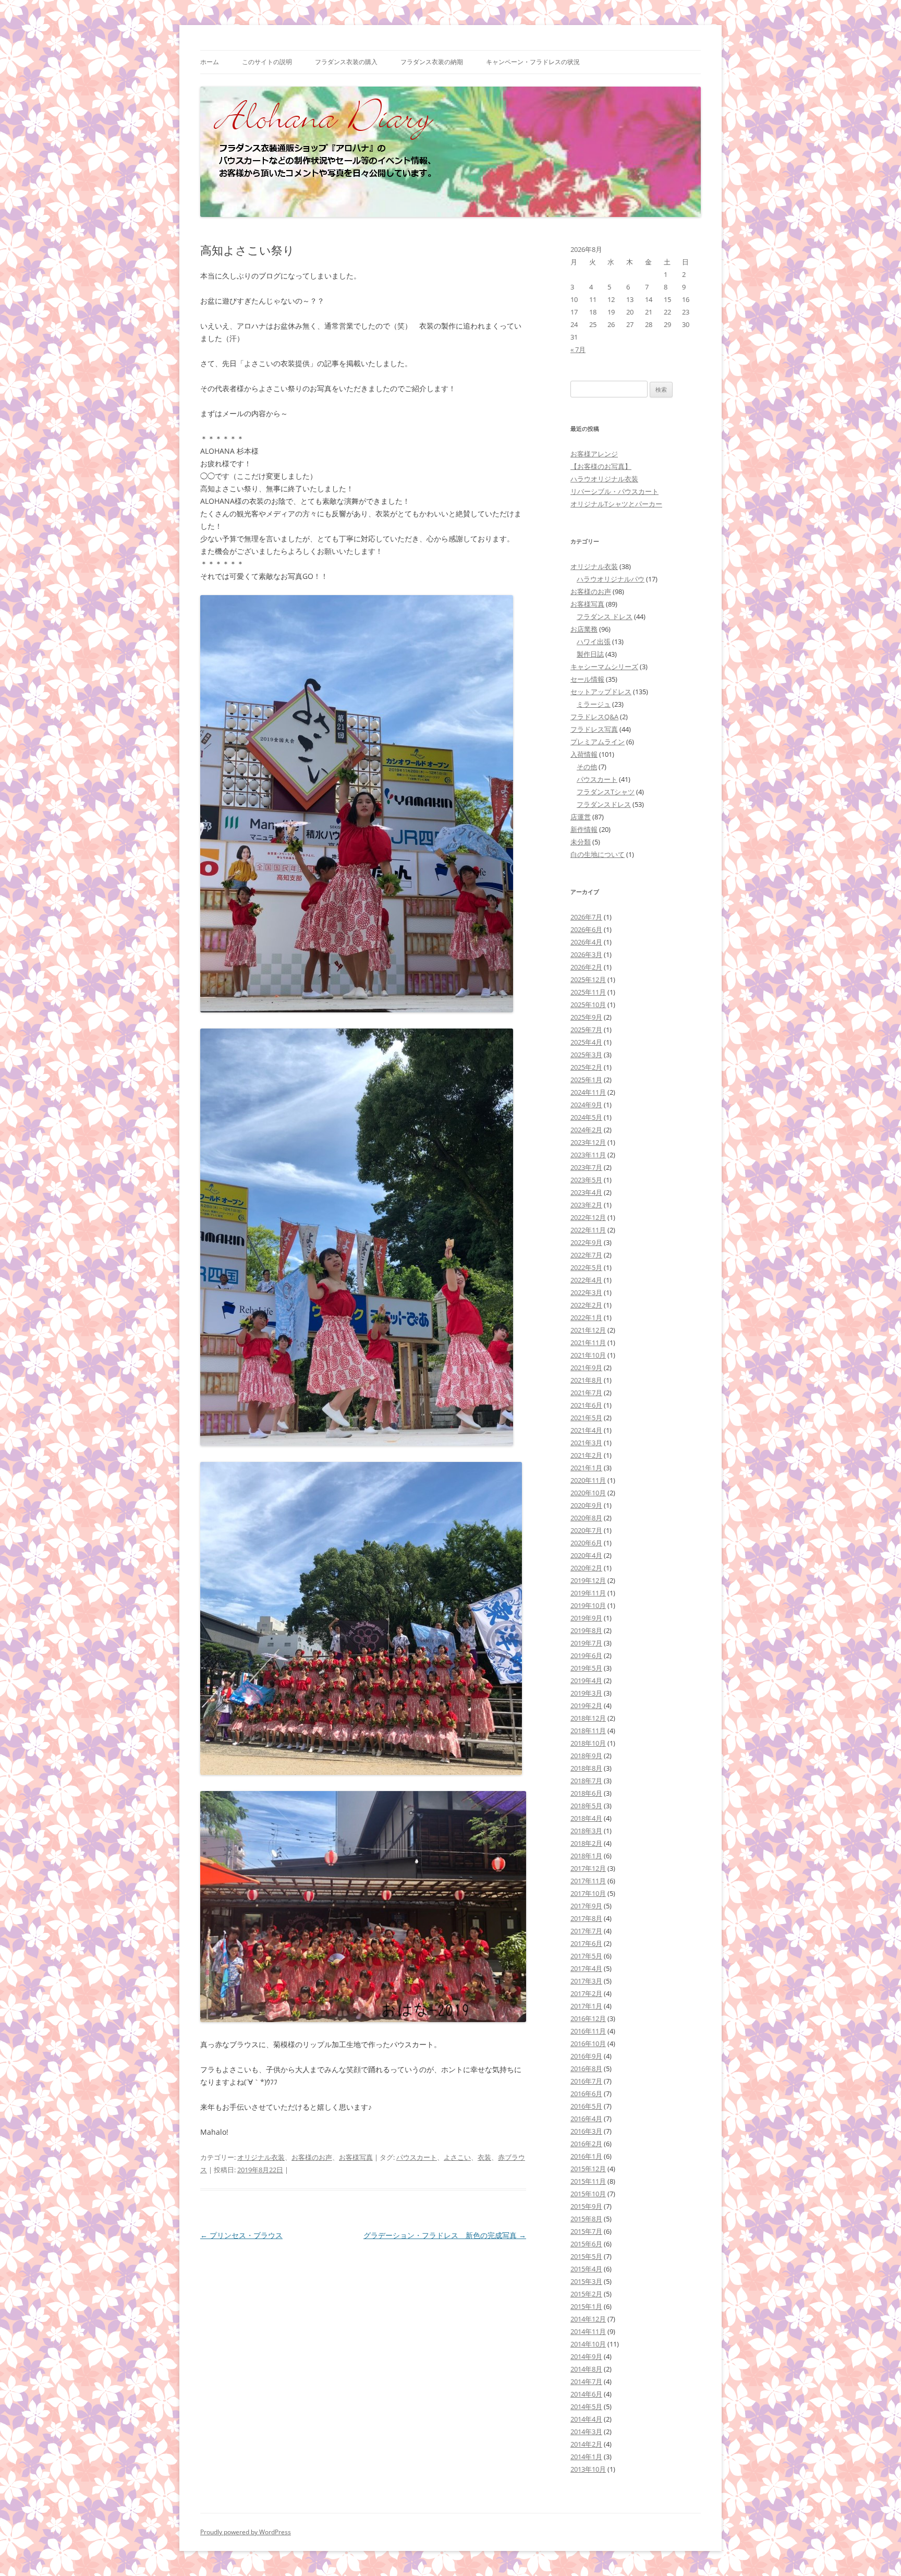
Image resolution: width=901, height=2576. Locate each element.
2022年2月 (586, 1305)
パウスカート (417, 2157)
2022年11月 (588, 1230)
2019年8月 (586, 1630)
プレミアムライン (598, 742)
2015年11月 (588, 2181)
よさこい (457, 2157)
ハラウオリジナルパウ (611, 579)
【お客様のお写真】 (601, 466)
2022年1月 (586, 1317)
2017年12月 (588, 1868)
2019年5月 (586, 1668)
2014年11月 (588, 2331)
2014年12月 (588, 2319)
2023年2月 (586, 1205)
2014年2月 (586, 2444)
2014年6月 (586, 2394)
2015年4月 (586, 2269)
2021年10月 (588, 1355)
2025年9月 (586, 1017)
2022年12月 (588, 1217)
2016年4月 (586, 2119)
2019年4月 (586, 1680)
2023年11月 (588, 1155)
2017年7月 (586, 1931)
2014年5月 (586, 2406)
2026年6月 (586, 929)
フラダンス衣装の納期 (432, 62)
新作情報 (584, 829)
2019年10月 (588, 1605)
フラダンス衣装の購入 (346, 62)
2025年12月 (588, 979)
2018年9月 (586, 1756)
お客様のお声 (312, 2157)
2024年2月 (586, 1130)
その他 (587, 767)
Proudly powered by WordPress (246, 2532)
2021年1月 (586, 1468)
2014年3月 (586, 2432)
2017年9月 (586, 1906)
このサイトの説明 (267, 62)
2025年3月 (586, 1055)
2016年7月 (586, 2081)
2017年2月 (586, 1993)
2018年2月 (586, 1843)
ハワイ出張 (594, 642)
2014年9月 (586, 2356)
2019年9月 (586, 1618)
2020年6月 (586, 1543)
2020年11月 (588, 1480)
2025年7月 (586, 1030)
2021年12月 (588, 1330)
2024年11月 (588, 1092)
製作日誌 (590, 654)
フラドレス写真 (594, 729)
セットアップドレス (601, 692)
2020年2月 (586, 1568)
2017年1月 (586, 2006)
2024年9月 (586, 1105)
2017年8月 (586, 1918)
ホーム (210, 62)
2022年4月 (586, 1280)
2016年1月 (586, 2156)
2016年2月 (586, 2144)
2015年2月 (586, 2294)
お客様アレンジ (594, 454)
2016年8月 (586, 2069)
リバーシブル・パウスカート (614, 491)
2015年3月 (586, 2281)
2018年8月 (586, 1768)
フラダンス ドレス (605, 616)
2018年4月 (586, 1818)
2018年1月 (586, 1856)
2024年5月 (586, 1117)
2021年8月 (586, 1380)
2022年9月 (586, 1242)
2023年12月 (588, 1142)
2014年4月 (586, 2419)
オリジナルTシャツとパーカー (616, 504)
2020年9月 (586, 1505)
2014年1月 (586, 2457)
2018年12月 (588, 1718)
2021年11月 (588, 1343)
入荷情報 (584, 754)
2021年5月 (586, 1418)
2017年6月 (586, 1943)
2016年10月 (588, 2043)
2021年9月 (586, 1368)
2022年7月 (586, 1255)
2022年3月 (586, 1292)
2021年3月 (586, 1443)
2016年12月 (588, 2018)
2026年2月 (586, 967)
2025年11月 (588, 992)
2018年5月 (586, 1806)
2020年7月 (586, 1530)
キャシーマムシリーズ (604, 667)
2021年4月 (586, 1430)
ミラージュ (594, 704)
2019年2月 (586, 1706)
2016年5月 (586, 2106)
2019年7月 (586, 1643)
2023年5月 (586, 1180)
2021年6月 (586, 1405)
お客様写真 (356, 2157)
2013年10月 (588, 2469)
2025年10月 (588, 1005)
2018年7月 (586, 1781)
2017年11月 (588, 1881)
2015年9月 (586, 2206)
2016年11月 (588, 2031)
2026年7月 (586, 917)
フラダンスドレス (604, 804)
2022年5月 (586, 1267)
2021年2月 (586, 1455)
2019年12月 (588, 1580)
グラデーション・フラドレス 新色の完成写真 (445, 2235)
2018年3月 (586, 1831)
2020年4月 (586, 1555)
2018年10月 (588, 1743)
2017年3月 (586, 1981)
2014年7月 (586, 2381)
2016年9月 (586, 2056)
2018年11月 (588, 1731)
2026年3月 (586, 954)
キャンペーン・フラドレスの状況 (533, 62)
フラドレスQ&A (594, 717)
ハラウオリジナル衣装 (604, 479)
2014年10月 (588, 2344)
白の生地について (598, 854)
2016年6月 (586, 2094)
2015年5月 (586, 2256)
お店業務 (584, 629)
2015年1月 (586, 2306)
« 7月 (578, 349)
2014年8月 (586, 2369)
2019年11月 (588, 1593)
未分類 (581, 842)
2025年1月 (586, 1080)
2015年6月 (586, 2244)
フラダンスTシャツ (606, 792)
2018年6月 (586, 1793)
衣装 (484, 2157)
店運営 (581, 817)
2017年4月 (586, 1968)
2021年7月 (586, 1393)
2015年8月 (586, 2219)
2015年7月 (586, 2231)
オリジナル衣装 (261, 2157)
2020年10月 (588, 1493)
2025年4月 (586, 1042)
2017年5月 (586, 1956)
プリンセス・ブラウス (241, 2235)
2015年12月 (588, 2169)
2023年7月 (586, 1167)
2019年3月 (586, 1693)
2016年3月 (586, 2131)
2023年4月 (586, 1192)
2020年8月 (586, 1518)
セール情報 (587, 679)
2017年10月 (588, 1893)
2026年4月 (586, 942)
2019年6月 (586, 1655)
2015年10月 (588, 2194)
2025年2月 (586, 1067)
